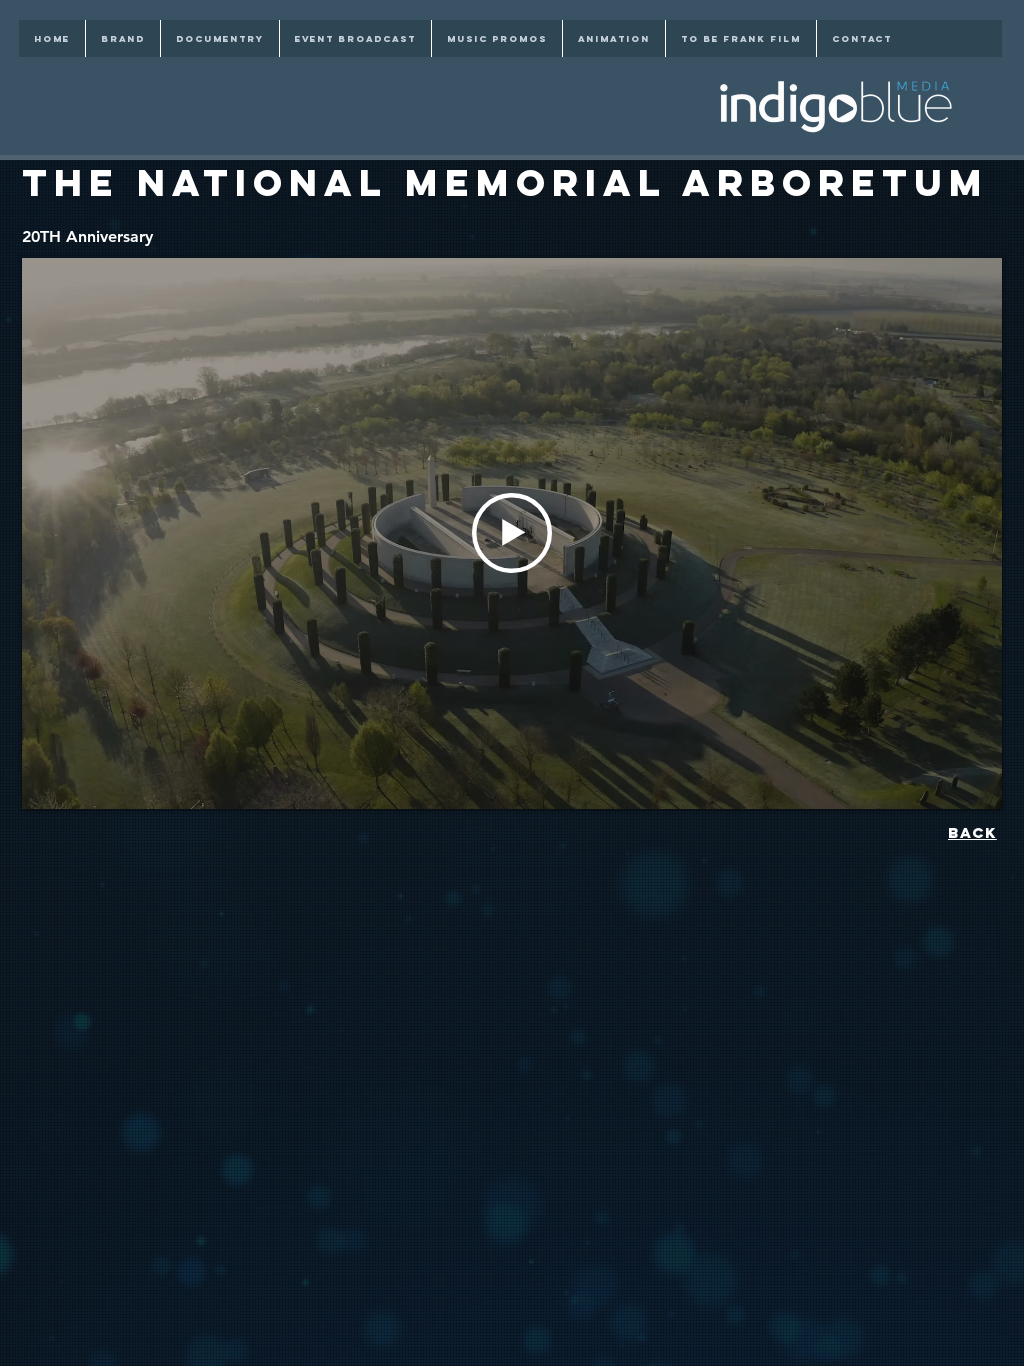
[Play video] (512, 533)
